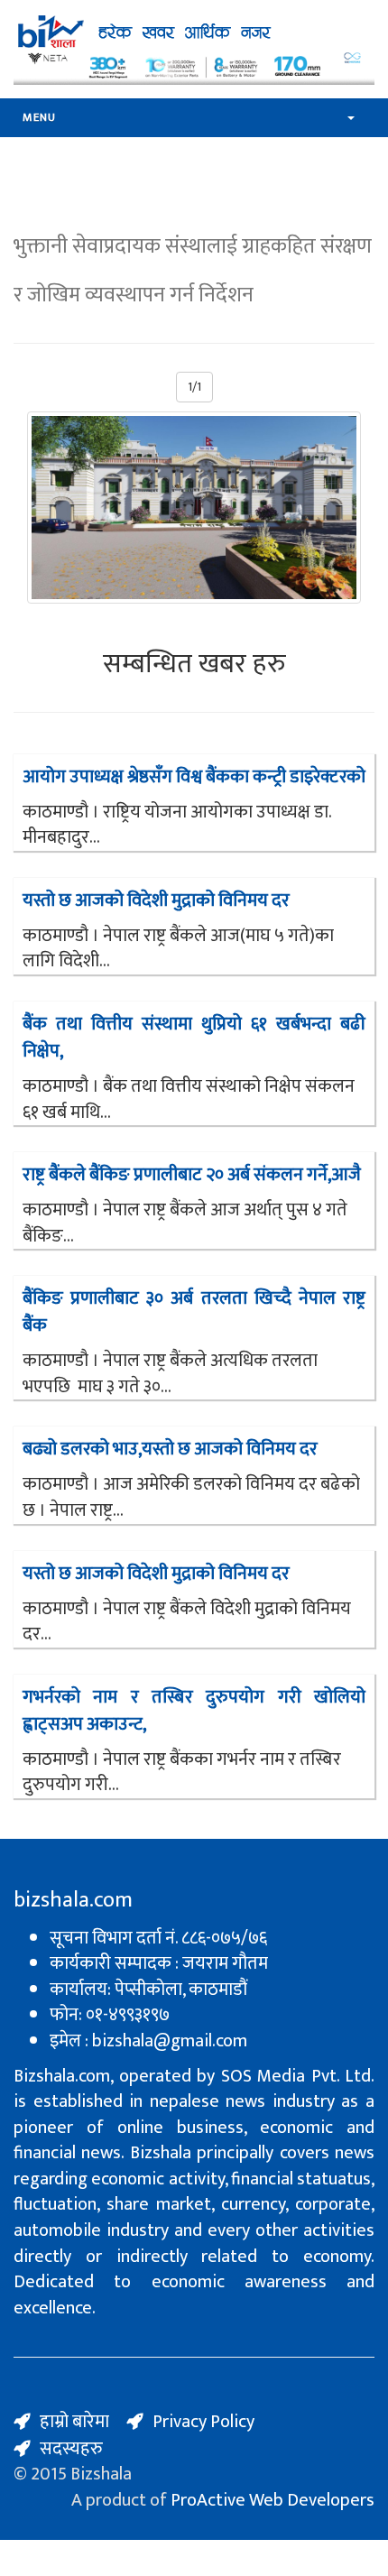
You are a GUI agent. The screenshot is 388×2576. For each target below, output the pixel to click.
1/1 (194, 387)
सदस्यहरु (71, 2449)
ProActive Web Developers (273, 2500)
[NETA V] (194, 67)
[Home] (149, 31)
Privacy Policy (203, 2422)
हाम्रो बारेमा (74, 2422)
